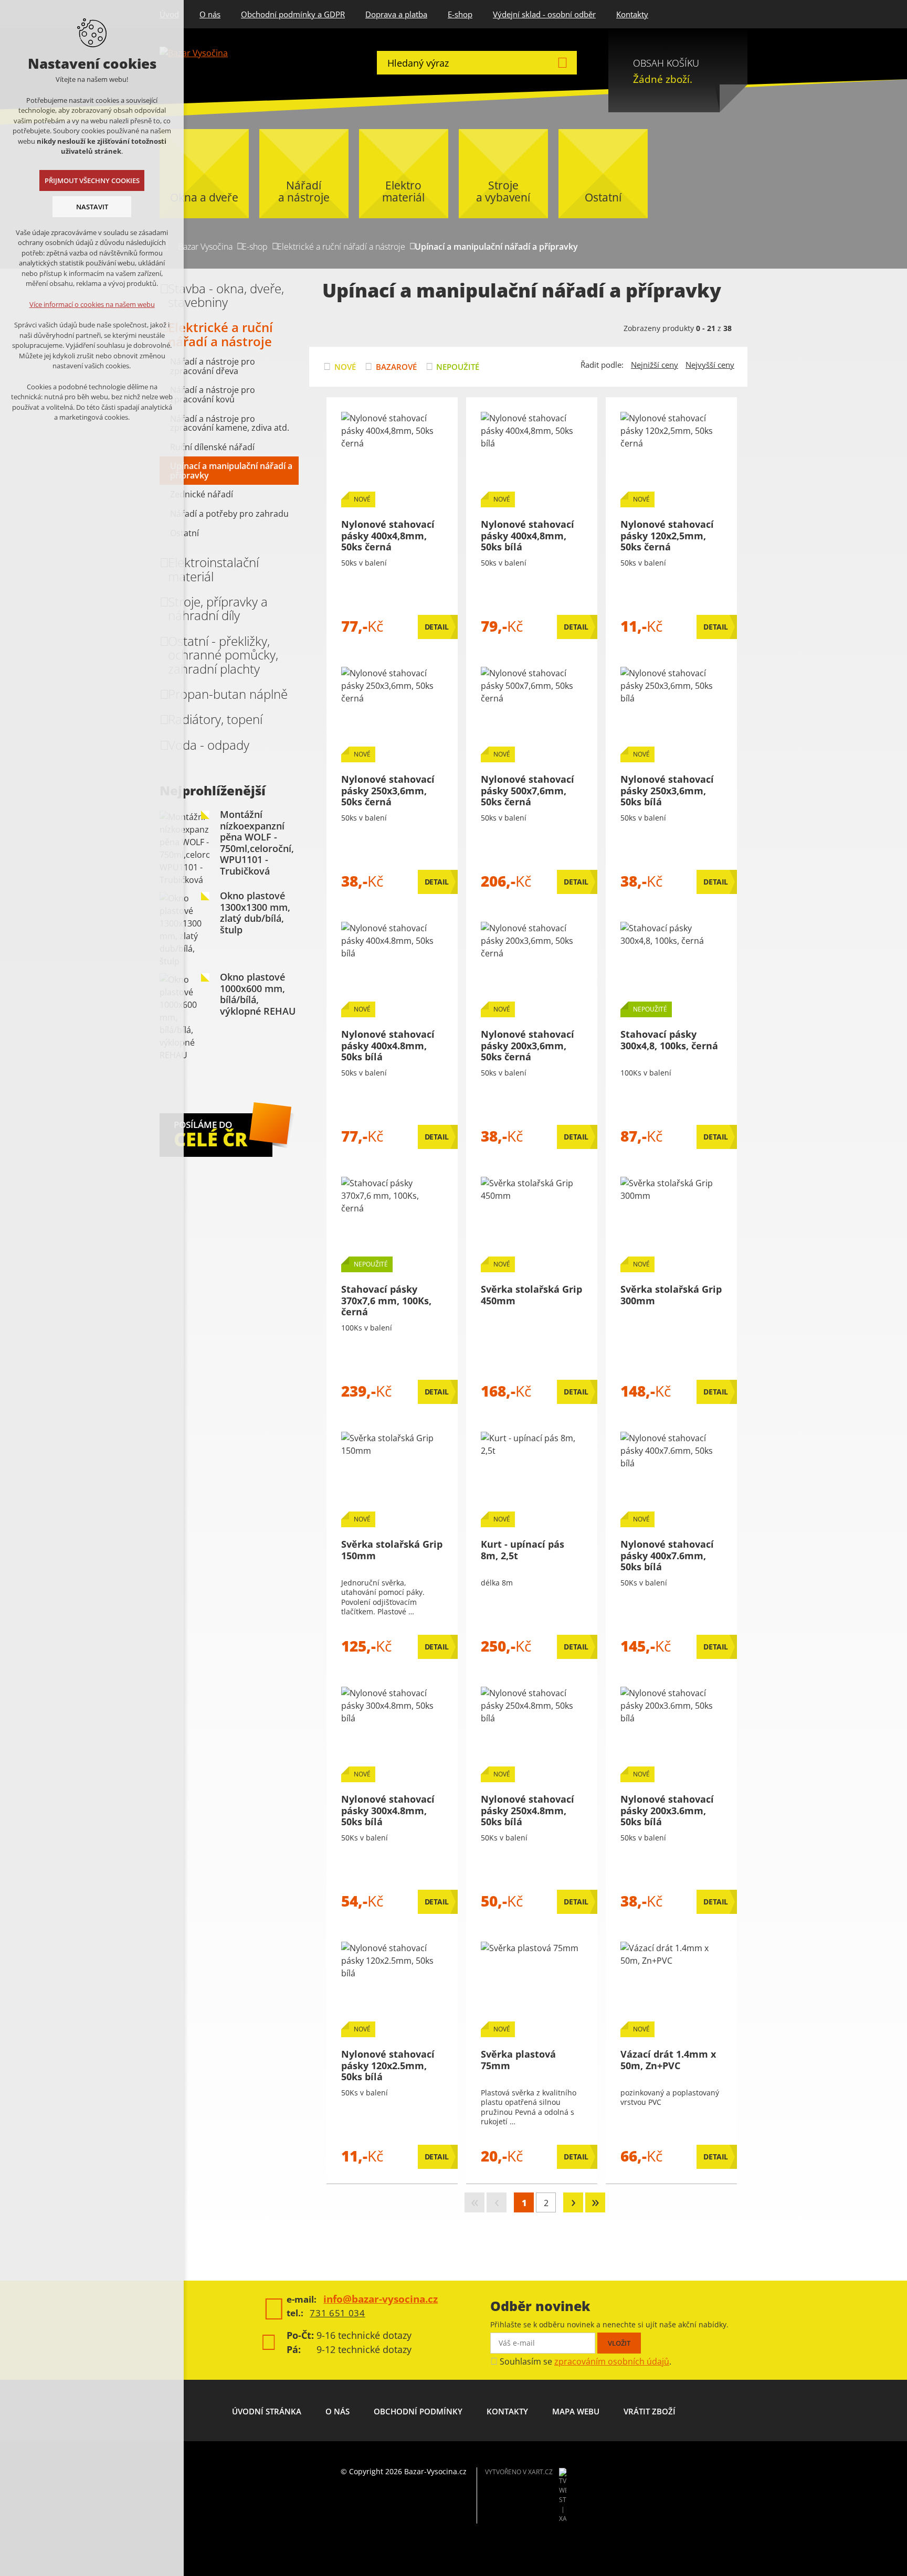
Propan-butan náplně (228, 694)
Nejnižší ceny (655, 365)
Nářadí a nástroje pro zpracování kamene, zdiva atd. (230, 423)
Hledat (562, 63)
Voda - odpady (209, 745)
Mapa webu (576, 2411)
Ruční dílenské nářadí (212, 447)
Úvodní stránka (267, 2411)
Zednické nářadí (202, 494)
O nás (210, 14)
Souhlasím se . (586, 2361)
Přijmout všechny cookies (92, 180)
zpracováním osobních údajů (612, 2361)
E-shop (460, 14)
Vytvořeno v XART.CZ (519, 2472)
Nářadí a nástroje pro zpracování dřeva (213, 366)
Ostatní (184, 533)
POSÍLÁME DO (210, 1135)
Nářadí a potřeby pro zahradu (229, 514)
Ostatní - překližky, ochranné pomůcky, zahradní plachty (223, 655)
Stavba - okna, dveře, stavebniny (226, 295)
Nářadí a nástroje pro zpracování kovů (213, 395)
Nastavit (92, 207)
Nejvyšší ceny (710, 365)
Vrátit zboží (650, 2411)
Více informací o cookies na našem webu (92, 304)
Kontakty (632, 14)
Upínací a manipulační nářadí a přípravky (231, 471)
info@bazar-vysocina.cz (381, 2299)
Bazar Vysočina (205, 247)
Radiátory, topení (215, 719)
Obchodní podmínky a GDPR (293, 14)
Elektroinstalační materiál (213, 569)
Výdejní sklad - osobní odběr (544, 14)
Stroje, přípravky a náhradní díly (218, 608)
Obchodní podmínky (418, 2411)
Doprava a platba (396, 14)
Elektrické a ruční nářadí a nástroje (341, 247)
